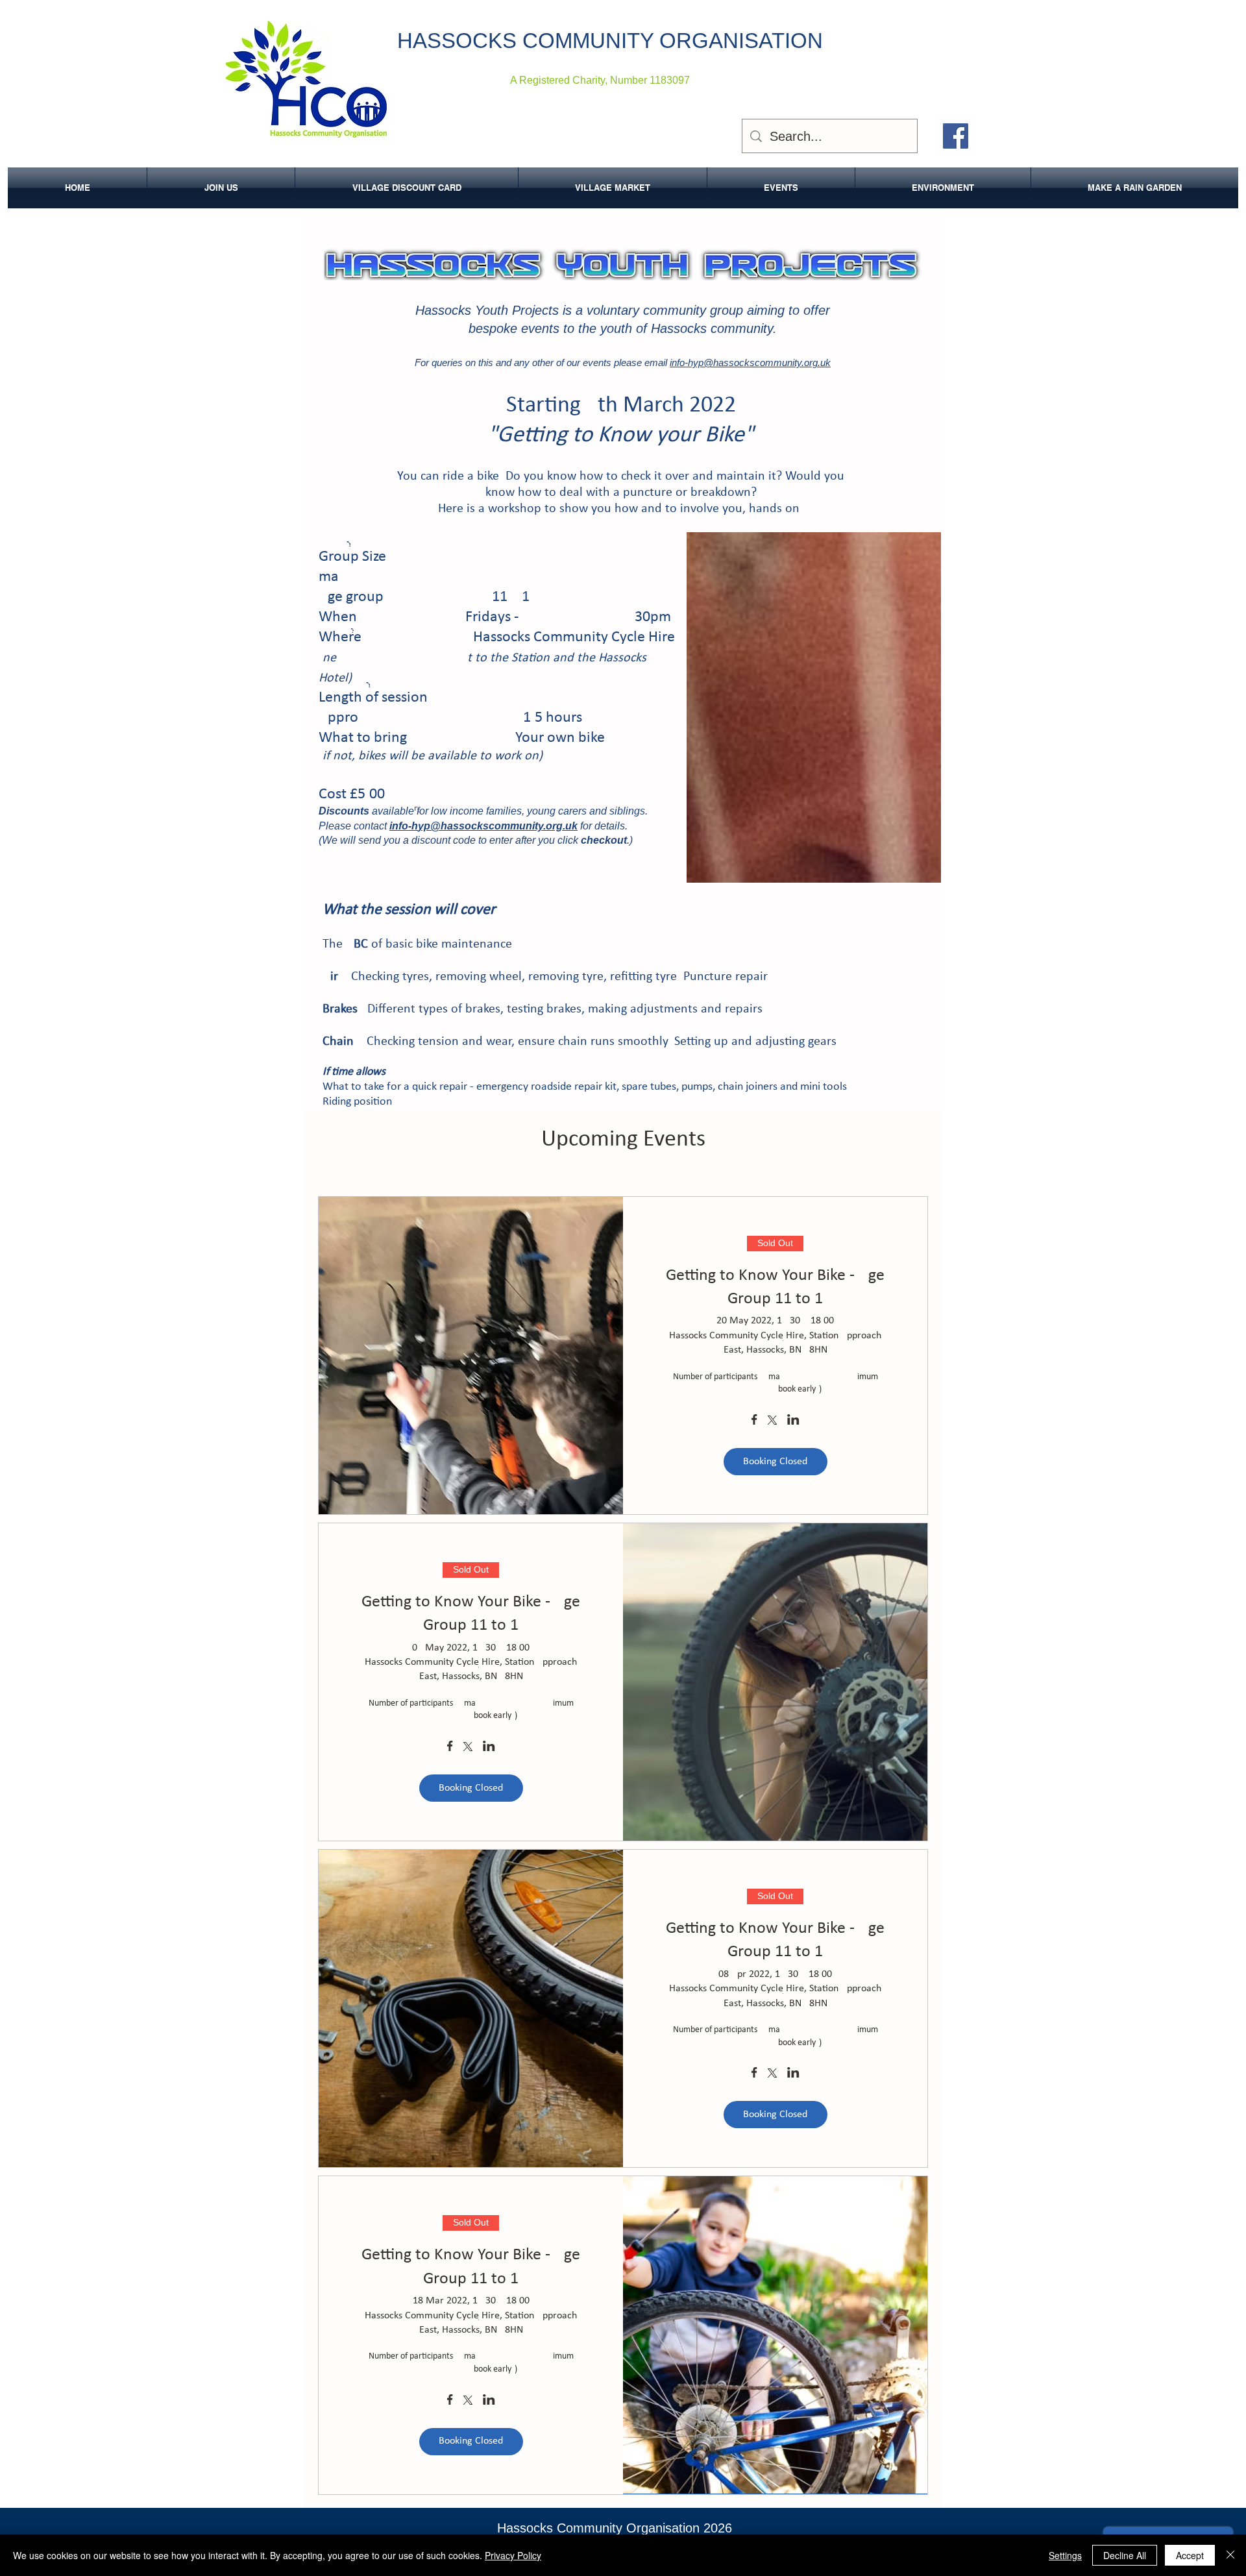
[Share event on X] (772, 1421)
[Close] (1230, 2555)
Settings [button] (1065, 2555)
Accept (1190, 2555)
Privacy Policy (513, 2555)
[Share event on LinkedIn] (793, 1421)
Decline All (1125, 2555)
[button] (943, 188)
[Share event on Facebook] (754, 1421)
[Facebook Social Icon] (956, 136)
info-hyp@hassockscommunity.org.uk (750, 362)
